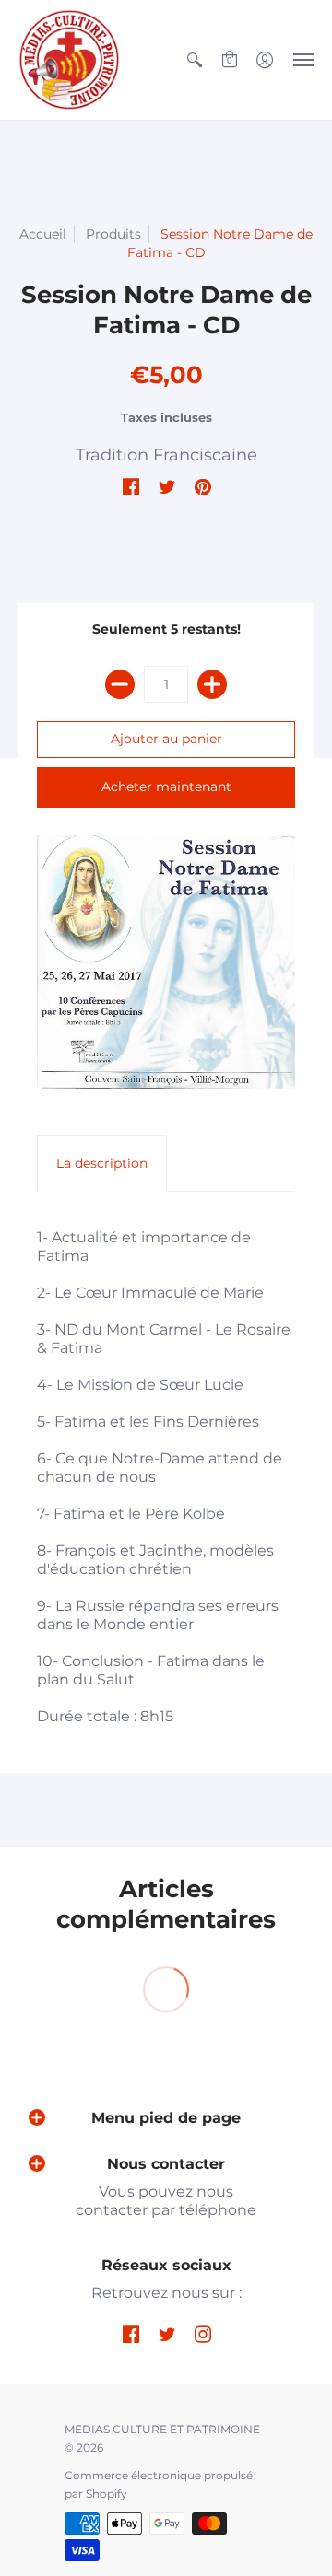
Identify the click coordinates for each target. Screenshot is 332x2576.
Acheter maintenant (166, 787)
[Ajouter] (212, 684)
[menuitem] (195, 60)
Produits (113, 234)
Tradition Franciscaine (166, 455)
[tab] (102, 1163)
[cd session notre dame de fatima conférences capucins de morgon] (166, 962)
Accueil (43, 234)
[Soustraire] (120, 684)
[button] (195, 60)
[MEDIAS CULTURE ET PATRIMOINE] (69, 60)
